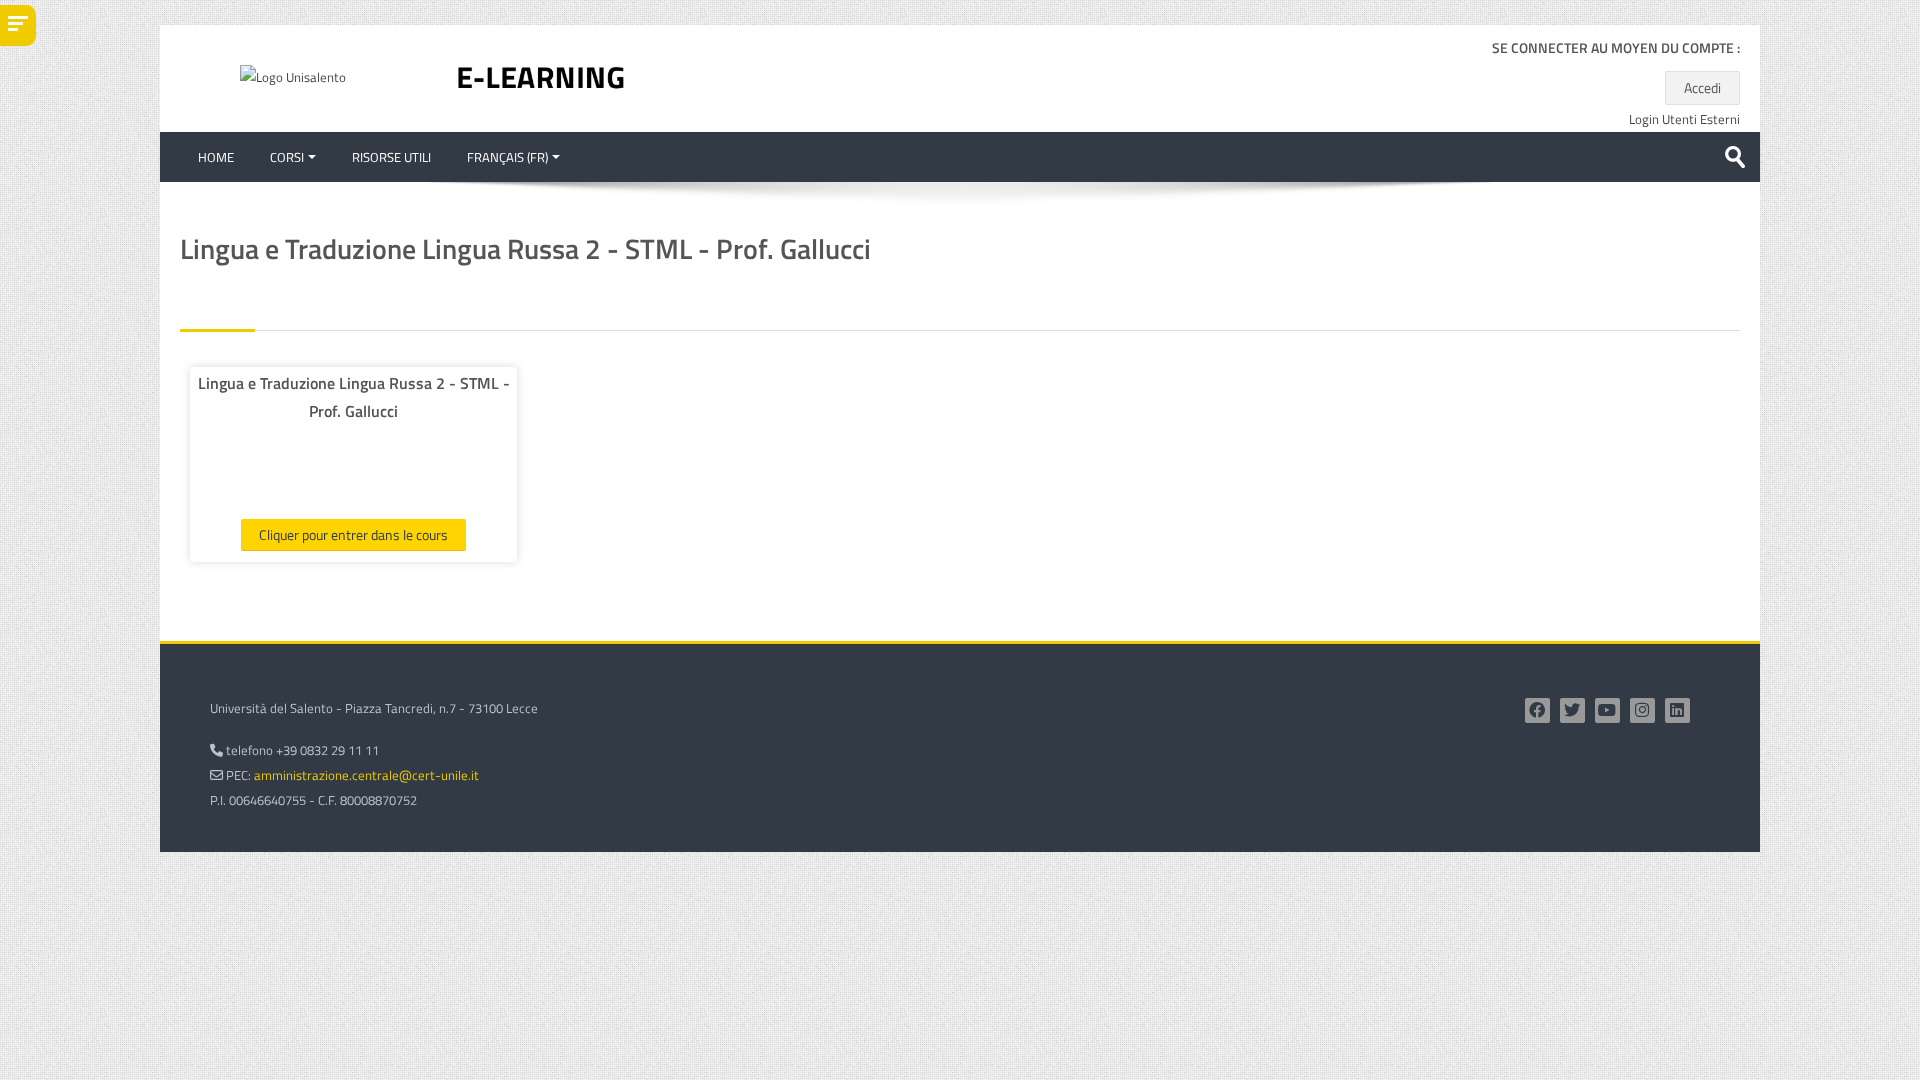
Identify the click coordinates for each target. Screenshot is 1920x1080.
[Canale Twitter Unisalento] (1572, 710)
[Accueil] (541, 77)
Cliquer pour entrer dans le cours (353, 534)
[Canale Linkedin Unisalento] (1677, 710)
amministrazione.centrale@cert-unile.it (366, 775)
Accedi (1702, 87)
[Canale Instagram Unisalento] (1642, 710)
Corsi (287, 157)
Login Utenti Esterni (1684, 119)
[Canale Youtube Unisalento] (1607, 710)
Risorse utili (391, 157)
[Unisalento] (293, 76)
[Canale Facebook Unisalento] (1537, 710)
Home (216, 157)
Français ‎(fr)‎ (507, 157)
